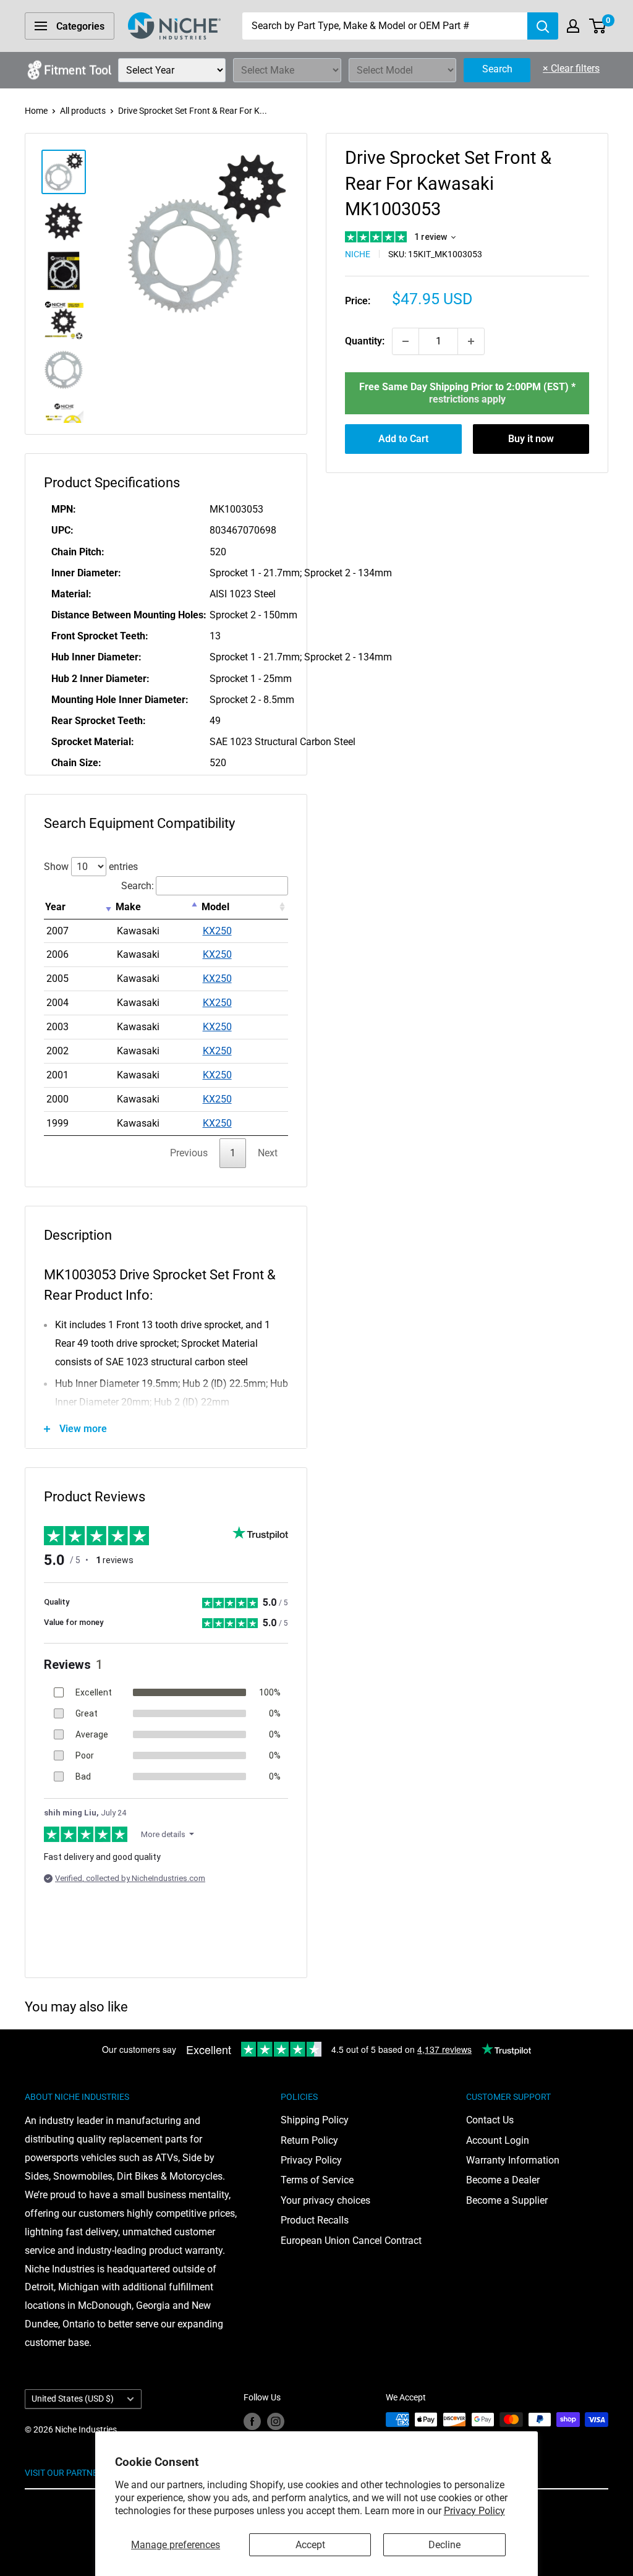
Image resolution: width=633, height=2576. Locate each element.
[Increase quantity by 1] (471, 341)
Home (36, 111)
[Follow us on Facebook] (252, 2421)
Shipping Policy (315, 2120)
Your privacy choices (325, 2200)
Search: (138, 886)
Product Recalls (315, 2220)
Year (55, 907)
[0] (598, 26)
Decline (444, 2545)
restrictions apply (467, 399)
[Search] (543, 26)
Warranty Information (513, 2160)
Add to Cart (403, 439)
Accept (310, 2545)
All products (83, 111)
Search (497, 69)
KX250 (217, 931)
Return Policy (309, 2140)
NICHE (358, 254)
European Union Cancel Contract (351, 2241)
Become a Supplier (507, 2200)
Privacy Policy (474, 2511)
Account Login (498, 2140)
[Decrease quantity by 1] (406, 341)
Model (215, 907)
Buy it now (531, 439)
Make (128, 907)
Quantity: (365, 341)
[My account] (573, 26)
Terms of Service (317, 2180)
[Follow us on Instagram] (276, 2421)
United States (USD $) (73, 2399)
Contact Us (490, 2120)
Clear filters (571, 68)
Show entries (91, 867)
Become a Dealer (503, 2180)
